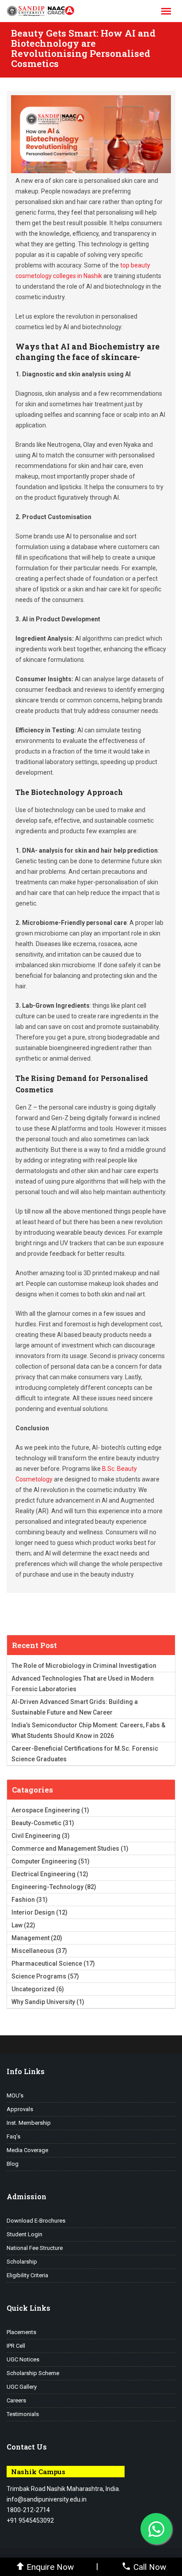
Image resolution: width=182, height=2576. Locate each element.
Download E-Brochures (36, 2221)
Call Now (150, 2567)
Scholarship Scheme (33, 2373)
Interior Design (33, 1912)
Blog (13, 2164)
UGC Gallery (22, 2387)
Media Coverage (27, 2150)
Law (17, 1925)
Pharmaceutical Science (47, 1964)
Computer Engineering (44, 1861)
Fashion (23, 1900)
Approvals (20, 2109)
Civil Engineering (36, 1836)
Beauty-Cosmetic (36, 1823)
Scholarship (22, 2262)
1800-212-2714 (28, 2510)
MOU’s (15, 2095)
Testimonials (23, 2414)
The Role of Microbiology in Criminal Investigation (84, 1666)
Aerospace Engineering (46, 1810)
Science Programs (39, 1976)
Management (30, 1938)
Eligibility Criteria (27, 2275)
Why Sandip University (43, 2002)
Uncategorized (33, 1989)
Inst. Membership (29, 2123)
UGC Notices (23, 2359)
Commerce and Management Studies (65, 1848)
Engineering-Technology (47, 1887)
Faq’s (13, 2136)
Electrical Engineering (44, 1874)
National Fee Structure (35, 2248)
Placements (21, 2332)
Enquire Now (50, 2567)
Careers (16, 2400)
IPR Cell (16, 2346)
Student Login (25, 2234)
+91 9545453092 (30, 2520)
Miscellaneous (33, 1951)
